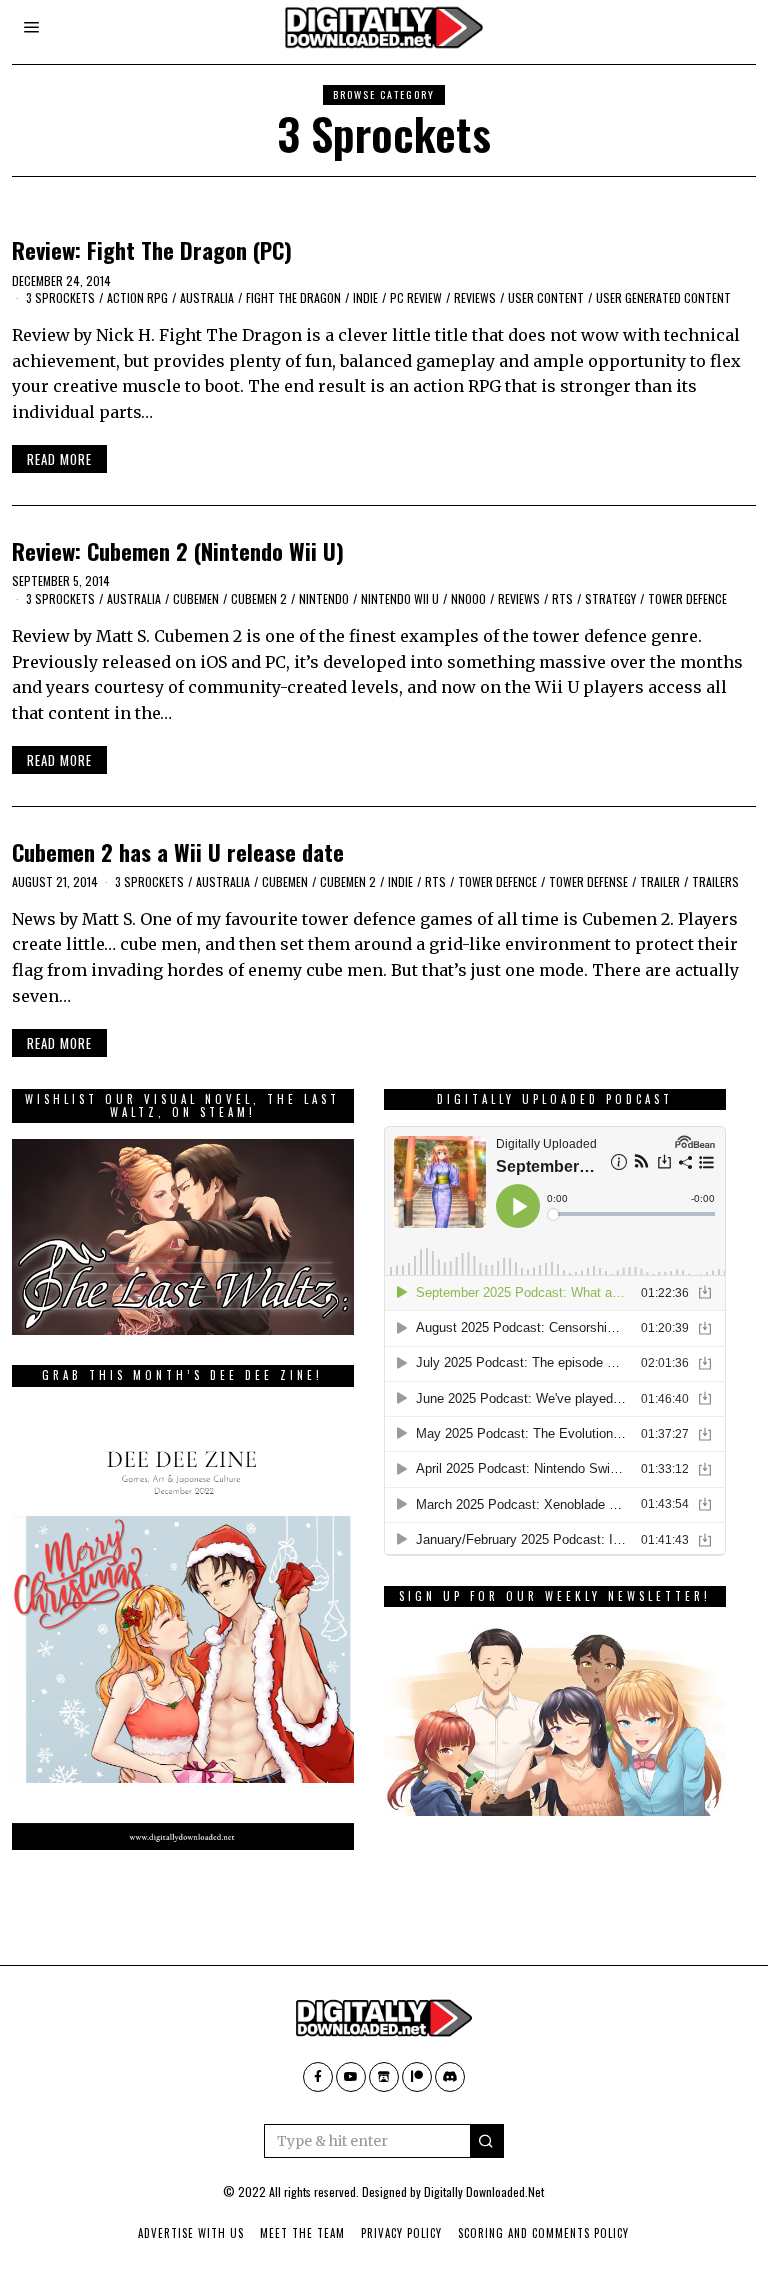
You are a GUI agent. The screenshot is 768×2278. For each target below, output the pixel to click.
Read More (59, 459)
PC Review (416, 297)
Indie (365, 297)
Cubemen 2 (259, 598)
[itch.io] (384, 2077)
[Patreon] (417, 2077)
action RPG (137, 297)
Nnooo (468, 598)
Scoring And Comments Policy (543, 2233)
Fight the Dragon (293, 297)
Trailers (715, 881)
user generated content (663, 297)
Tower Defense (588, 881)
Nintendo (324, 598)
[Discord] (450, 2077)
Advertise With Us (191, 2233)
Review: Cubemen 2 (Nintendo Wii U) (178, 550)
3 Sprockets (60, 297)
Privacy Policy (401, 2233)
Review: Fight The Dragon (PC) (152, 249)
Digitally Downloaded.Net (484, 2191)
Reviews (475, 297)
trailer (660, 881)
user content (546, 297)
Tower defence (687, 598)
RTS (562, 598)
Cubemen (196, 598)
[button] (487, 2141)
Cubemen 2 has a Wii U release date (178, 851)
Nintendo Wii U (400, 598)
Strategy (610, 598)
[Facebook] (318, 2077)
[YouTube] (351, 2077)
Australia (207, 297)
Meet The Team (302, 2233)
